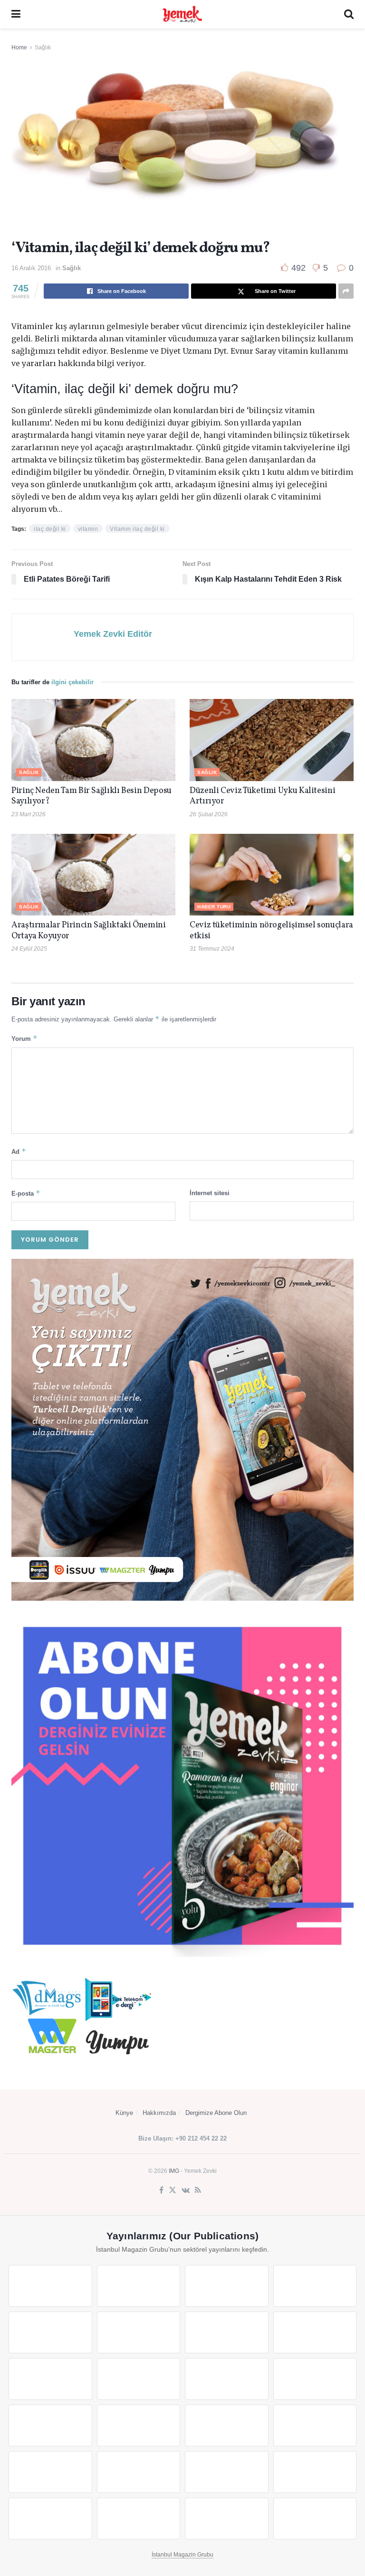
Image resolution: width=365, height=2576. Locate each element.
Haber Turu (214, 907)
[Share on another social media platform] (346, 291)
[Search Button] (349, 14)
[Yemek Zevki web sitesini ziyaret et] (50, 2332)
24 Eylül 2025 (29, 949)
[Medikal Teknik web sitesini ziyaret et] (315, 2286)
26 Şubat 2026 (209, 814)
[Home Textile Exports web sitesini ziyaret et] (227, 2425)
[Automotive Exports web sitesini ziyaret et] (139, 2519)
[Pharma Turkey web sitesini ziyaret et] (227, 2286)
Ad (19, 1151)
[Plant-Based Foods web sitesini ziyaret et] (315, 2332)
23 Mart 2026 (29, 814)
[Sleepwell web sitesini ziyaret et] (315, 2379)
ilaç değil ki (50, 529)
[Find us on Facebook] (161, 2190)
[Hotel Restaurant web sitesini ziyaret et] (139, 2332)
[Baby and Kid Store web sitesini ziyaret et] (139, 2472)
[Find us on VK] (186, 2190)
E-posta (26, 1193)
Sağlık (43, 47)
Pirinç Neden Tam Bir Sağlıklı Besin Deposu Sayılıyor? (91, 796)
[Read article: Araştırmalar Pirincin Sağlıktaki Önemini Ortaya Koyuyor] (93, 875)
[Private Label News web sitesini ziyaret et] (139, 2286)
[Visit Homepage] (182, 14)
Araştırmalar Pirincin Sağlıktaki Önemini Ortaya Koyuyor (89, 931)
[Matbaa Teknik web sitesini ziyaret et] (315, 2472)
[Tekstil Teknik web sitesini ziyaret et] (139, 2379)
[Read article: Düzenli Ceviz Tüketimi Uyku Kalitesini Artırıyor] (272, 740)
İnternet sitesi (210, 1193)
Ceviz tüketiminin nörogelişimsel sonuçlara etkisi (271, 931)
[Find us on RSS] (198, 2190)
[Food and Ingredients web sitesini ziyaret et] (227, 2332)
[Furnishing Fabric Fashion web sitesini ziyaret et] (315, 2425)
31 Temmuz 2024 (212, 949)
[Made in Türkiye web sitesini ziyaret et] (227, 2519)
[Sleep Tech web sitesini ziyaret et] (50, 2425)
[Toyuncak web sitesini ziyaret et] (50, 2472)
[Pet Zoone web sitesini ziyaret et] (315, 2519)
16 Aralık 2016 (31, 268)
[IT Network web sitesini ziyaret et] (227, 2472)
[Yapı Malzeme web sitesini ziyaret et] (50, 2519)
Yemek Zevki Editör (113, 634)
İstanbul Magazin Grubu (182, 2555)
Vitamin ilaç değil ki (137, 529)
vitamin (88, 529)
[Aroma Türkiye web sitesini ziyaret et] (50, 2379)
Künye (124, 2113)
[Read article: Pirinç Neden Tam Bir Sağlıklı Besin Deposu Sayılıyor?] (93, 740)
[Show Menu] (16, 14)
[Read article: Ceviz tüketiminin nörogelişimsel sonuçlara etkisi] (272, 875)
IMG (174, 2171)
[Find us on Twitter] (173, 2190)
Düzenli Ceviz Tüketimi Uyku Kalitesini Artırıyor (262, 796)
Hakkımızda (159, 2113)
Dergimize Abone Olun (216, 2113)
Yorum (24, 1038)
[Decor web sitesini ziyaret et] (139, 2425)
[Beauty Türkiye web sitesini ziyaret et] (50, 2286)
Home (19, 47)
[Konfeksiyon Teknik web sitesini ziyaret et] (227, 2379)
